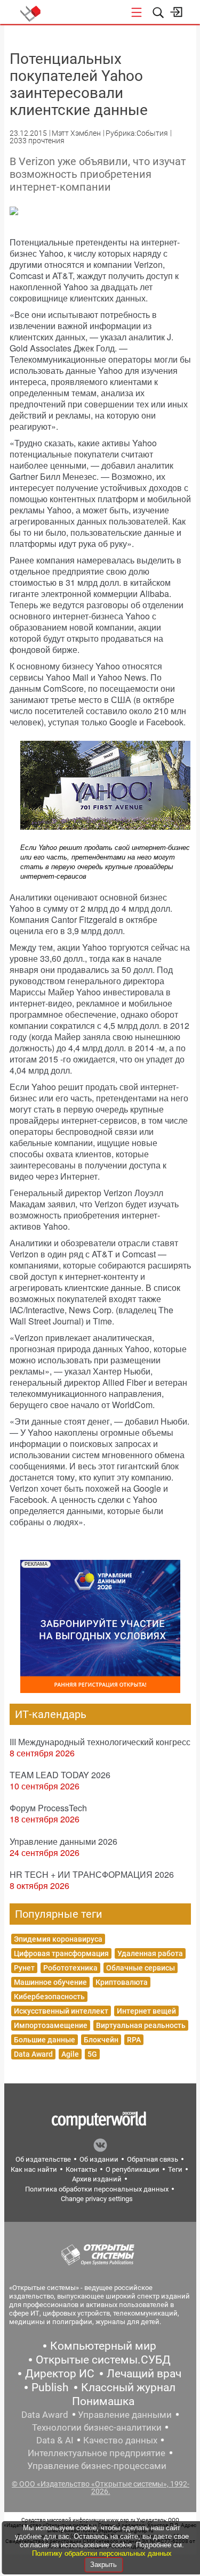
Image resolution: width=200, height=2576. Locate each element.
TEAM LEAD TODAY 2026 (60, 1775)
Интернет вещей (146, 2011)
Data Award (33, 2054)
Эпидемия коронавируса (58, 1939)
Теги (175, 2169)
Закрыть (103, 2565)
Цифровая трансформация (61, 1953)
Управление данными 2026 (63, 1841)
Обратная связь (153, 2159)
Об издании (99, 2159)
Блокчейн (101, 2040)
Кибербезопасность (49, 1997)
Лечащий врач (144, 2374)
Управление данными (125, 2415)
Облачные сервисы (141, 1968)
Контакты (81, 2169)
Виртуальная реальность (141, 2025)
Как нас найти (34, 2169)
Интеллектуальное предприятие (97, 2453)
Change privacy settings (97, 2199)
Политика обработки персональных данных (97, 2189)
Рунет (24, 1968)
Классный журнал (128, 2387)
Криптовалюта (122, 1982)
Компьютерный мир (103, 2346)
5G (92, 2054)
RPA (134, 2040)
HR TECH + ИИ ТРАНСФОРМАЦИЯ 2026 (92, 1874)
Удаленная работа (150, 1953)
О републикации (133, 2169)
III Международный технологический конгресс (100, 1742)
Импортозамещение (51, 2025)
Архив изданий (97, 2179)
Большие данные (45, 2040)
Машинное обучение (50, 1982)
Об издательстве (43, 2159)
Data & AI (55, 2440)
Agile (70, 2054)
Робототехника (70, 1968)
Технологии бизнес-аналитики (97, 2427)
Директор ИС (60, 2374)
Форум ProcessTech (48, 1808)
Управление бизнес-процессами (97, 2466)
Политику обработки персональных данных (102, 2553)
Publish (50, 2387)
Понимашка (103, 2401)
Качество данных (120, 2440)
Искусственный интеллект (61, 2011)
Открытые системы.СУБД (103, 2360)
